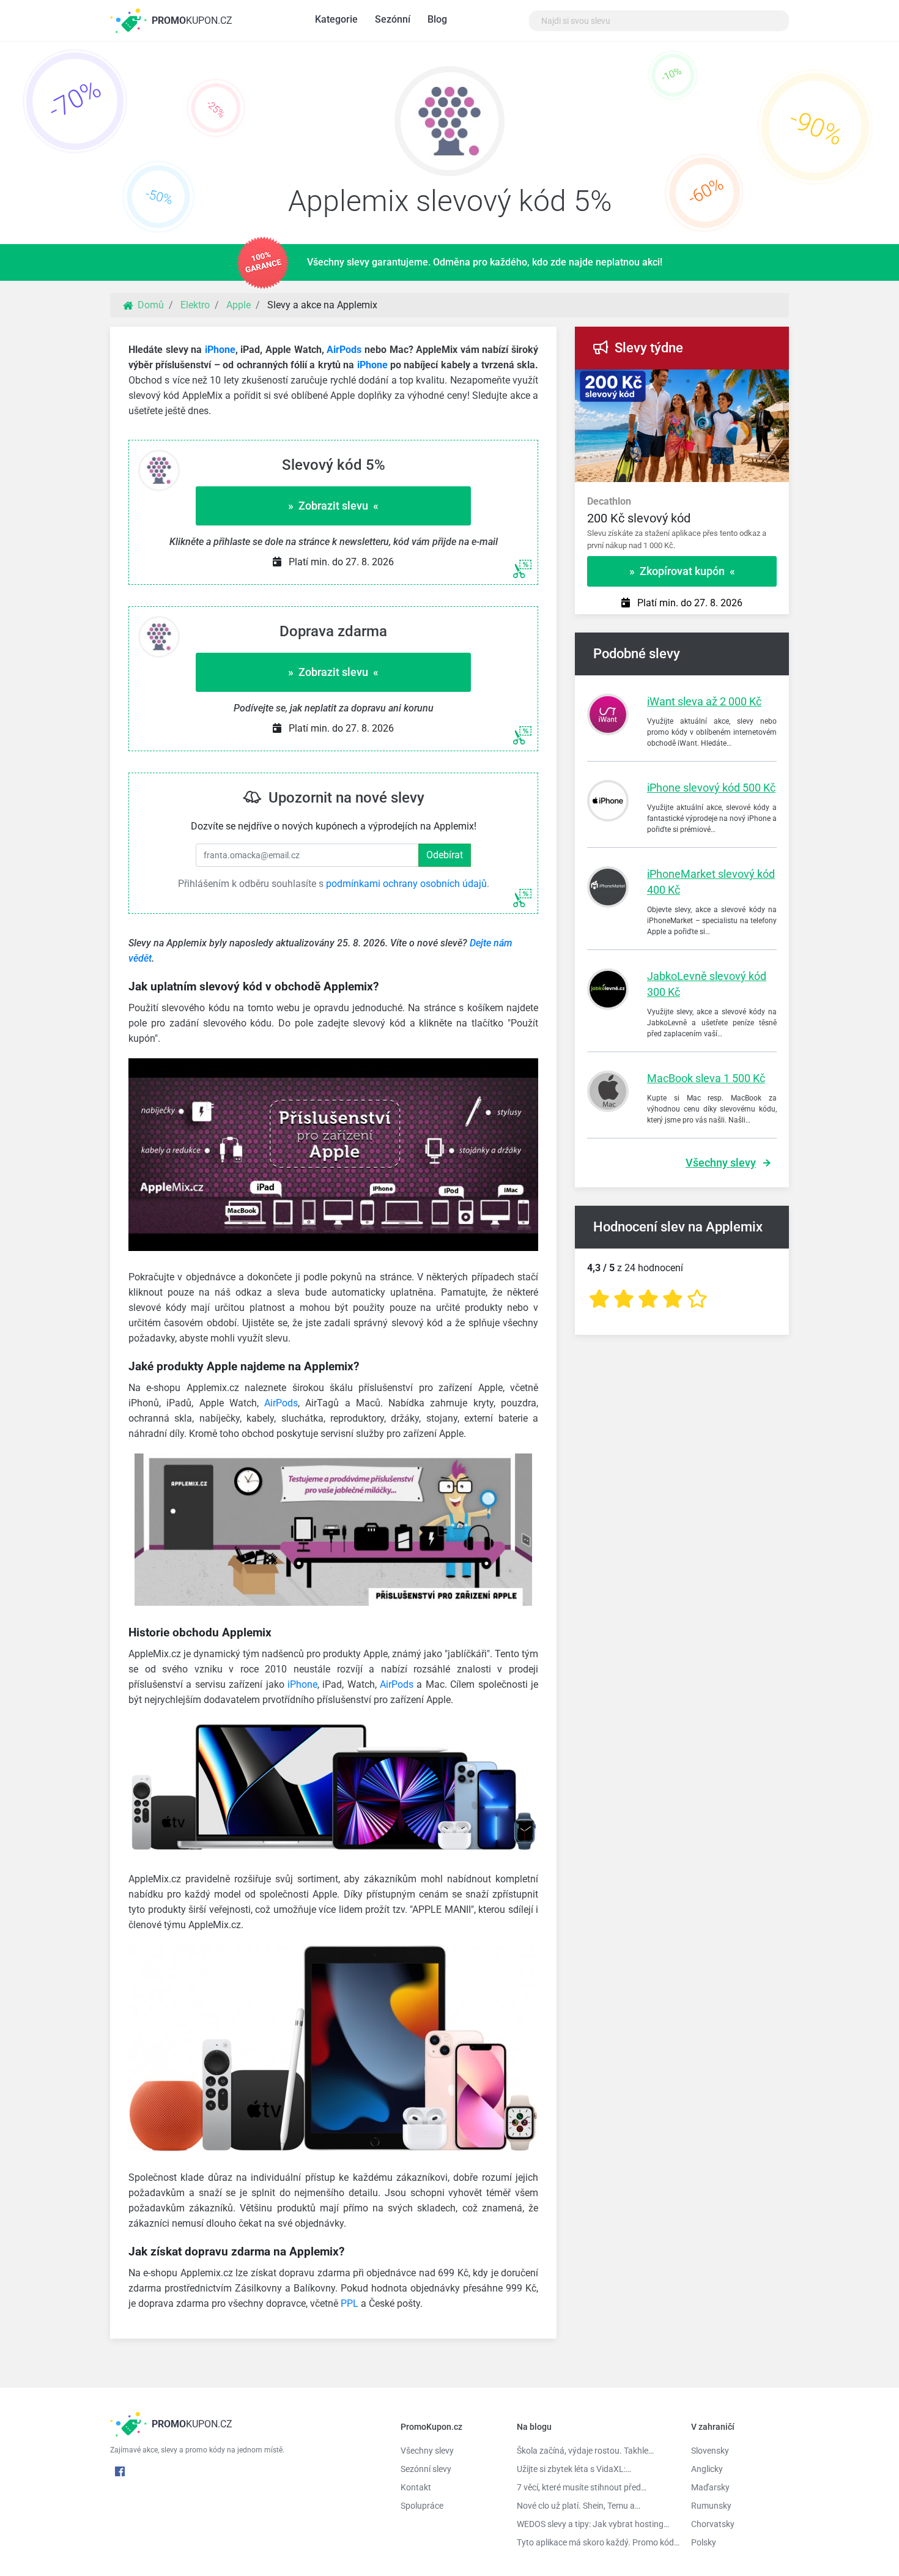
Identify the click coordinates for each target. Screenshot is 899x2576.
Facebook (120, 2471)
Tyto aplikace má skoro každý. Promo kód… (595, 2542)
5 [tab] (706, 382)
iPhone (220, 350)
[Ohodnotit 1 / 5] (599, 1299)
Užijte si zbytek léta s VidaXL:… (574, 2469)
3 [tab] (670, 382)
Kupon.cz (192, 20)
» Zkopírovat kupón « (682, 571)
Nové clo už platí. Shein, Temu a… (579, 2506)
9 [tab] (780, 382)
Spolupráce (422, 2506)
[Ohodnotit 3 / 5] (648, 1299)
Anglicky (707, 2469)
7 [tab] (743, 382)
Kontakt (416, 2487)
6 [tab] (725, 382)
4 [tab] (688, 382)
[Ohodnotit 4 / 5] (673, 1299)
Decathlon (609, 501)
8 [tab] (761, 382)
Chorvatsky (713, 2524)
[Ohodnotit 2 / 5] (624, 1299)
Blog (437, 19)
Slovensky (710, 2451)
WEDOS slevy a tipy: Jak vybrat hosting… (593, 2524)
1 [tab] (633, 382)
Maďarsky (710, 2487)
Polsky (704, 2542)
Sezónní (393, 19)
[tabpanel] (682, 518)
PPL (350, 2303)
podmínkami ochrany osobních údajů (406, 884)
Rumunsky (711, 2506)
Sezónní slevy (426, 2469)
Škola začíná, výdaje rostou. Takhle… (585, 2451)
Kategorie (336, 19)
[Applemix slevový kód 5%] (449, 124)
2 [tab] (651, 382)
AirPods (344, 350)
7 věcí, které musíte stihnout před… (582, 2487)
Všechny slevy (721, 1163)
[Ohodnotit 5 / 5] (697, 1299)
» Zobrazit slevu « (333, 506)
